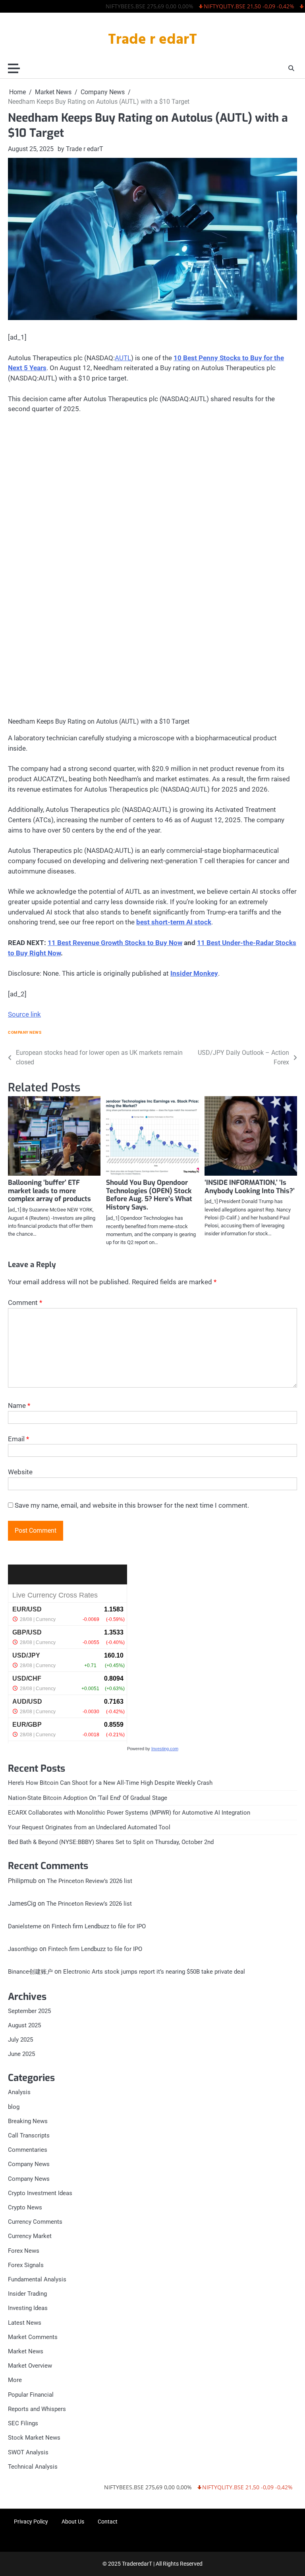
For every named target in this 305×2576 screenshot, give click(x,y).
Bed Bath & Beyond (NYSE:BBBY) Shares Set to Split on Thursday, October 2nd (111, 1842)
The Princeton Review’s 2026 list (90, 1881)
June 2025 (21, 2054)
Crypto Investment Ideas (40, 2193)
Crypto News (25, 2207)
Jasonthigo (23, 1949)
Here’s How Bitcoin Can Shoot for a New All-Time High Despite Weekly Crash (110, 1783)
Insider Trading (27, 2294)
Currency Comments (35, 2222)
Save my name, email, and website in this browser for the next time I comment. (132, 1505)
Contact (108, 2522)
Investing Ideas (28, 2308)
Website (20, 1472)
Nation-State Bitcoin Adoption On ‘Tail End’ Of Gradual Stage (88, 1798)
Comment (25, 1303)
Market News (26, 2351)
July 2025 (20, 2040)
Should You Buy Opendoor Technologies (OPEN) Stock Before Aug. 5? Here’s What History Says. (149, 1195)
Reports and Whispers (37, 2409)
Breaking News (28, 2121)
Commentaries (28, 2150)
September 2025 (29, 2011)
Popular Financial (31, 2395)
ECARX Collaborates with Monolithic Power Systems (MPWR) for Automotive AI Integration (129, 1813)
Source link (24, 1014)
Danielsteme (25, 1926)
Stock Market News (34, 2438)
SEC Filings (23, 2423)
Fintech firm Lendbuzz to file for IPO (99, 1926)
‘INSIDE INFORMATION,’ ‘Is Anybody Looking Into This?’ (250, 1187)
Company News (25, 1032)
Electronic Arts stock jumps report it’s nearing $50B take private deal (154, 1972)
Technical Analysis (33, 2467)
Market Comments (33, 2337)
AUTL (123, 358)
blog (14, 2107)
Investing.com (165, 1749)
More (15, 2380)
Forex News (24, 2251)
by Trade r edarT (80, 149)
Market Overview (30, 2366)
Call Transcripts (29, 2135)
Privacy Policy (31, 2522)
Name (19, 1405)
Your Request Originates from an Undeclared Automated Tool (89, 1827)
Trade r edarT (152, 40)
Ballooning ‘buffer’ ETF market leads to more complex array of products (49, 1191)
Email (18, 1439)
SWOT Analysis (28, 2452)
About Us (73, 2522)
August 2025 (24, 2025)
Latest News (25, 2323)
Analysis (19, 2092)
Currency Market (30, 2236)
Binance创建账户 (30, 1972)
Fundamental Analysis (37, 2279)
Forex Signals (26, 2265)
